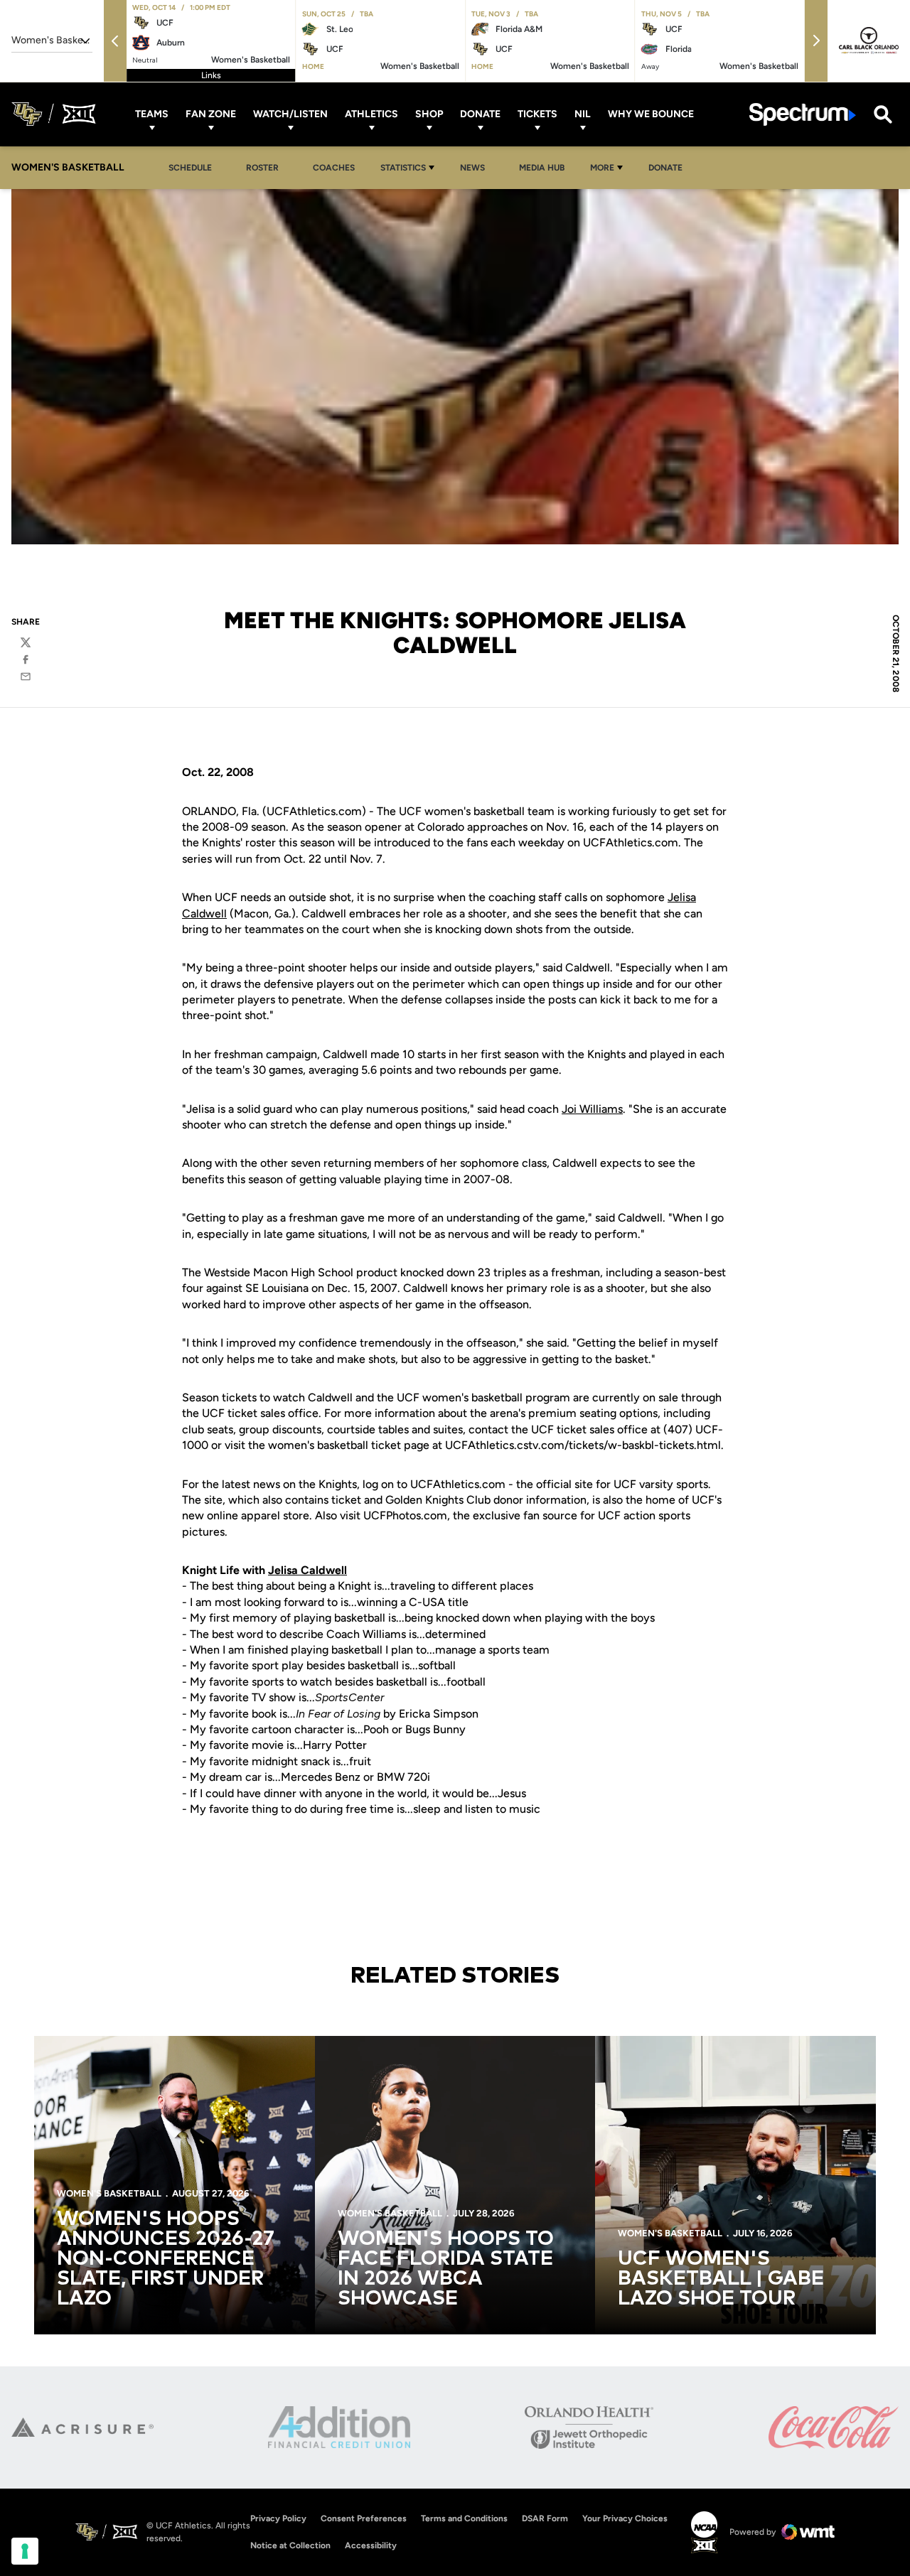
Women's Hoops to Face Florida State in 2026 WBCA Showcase (446, 2269)
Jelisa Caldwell (307, 1570)
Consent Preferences (364, 2518)
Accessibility (371, 2545)
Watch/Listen (290, 114)
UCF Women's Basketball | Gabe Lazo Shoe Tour (721, 2279)
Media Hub (546, 167)
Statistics (403, 168)
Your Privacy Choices (625, 2518)
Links (211, 75)
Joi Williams (592, 1109)
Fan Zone (211, 114)
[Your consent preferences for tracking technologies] (25, 2551)
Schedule (190, 168)
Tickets (537, 114)
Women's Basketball (109, 2193)
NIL (583, 114)
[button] (115, 41)
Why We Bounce (651, 114)
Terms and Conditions (464, 2518)
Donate (480, 114)
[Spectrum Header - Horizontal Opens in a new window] (803, 114)
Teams (152, 114)
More (602, 168)
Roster (262, 168)
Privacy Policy (278, 2518)
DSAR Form (545, 2518)
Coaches (334, 168)
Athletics (371, 114)
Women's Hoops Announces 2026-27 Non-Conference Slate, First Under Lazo (166, 2259)
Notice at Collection (290, 2545)
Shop (429, 114)
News (476, 167)
